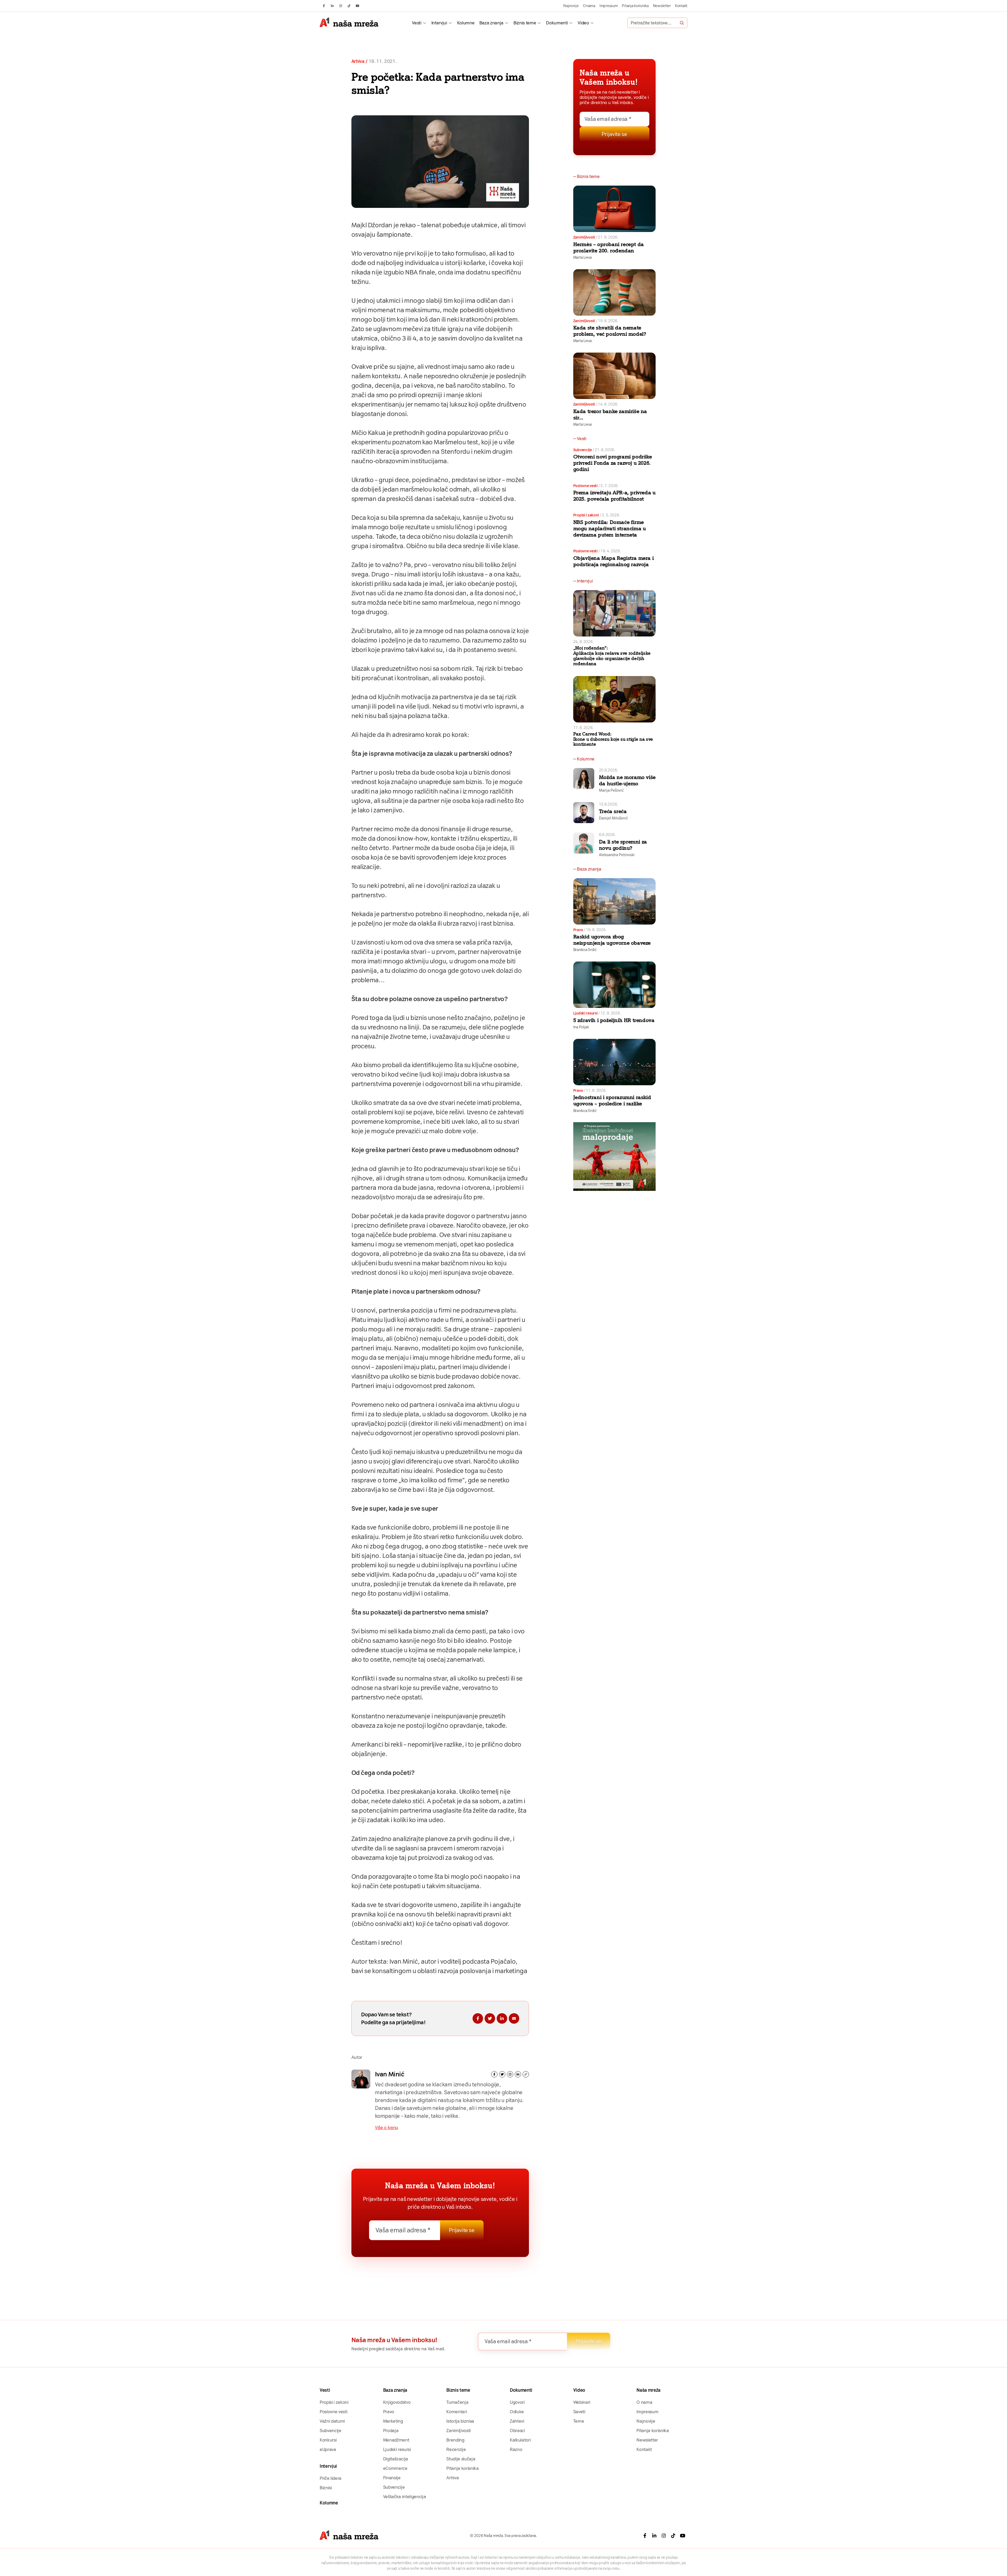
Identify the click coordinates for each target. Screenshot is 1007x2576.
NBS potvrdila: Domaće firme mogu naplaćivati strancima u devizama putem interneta (610, 528)
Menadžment (396, 2440)
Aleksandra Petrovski (617, 855)
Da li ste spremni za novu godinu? (623, 845)
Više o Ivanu (387, 2127)
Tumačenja (457, 2402)
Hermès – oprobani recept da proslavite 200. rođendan (609, 247)
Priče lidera (331, 2478)
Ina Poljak (581, 1027)
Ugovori (517, 2402)
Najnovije (571, 6)
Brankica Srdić (585, 950)
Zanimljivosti (584, 237)
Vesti (417, 23)
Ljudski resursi (585, 1013)
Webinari (582, 2402)
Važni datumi (332, 2421)
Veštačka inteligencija (405, 2497)
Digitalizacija (396, 2459)
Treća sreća (613, 811)
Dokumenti (557, 23)
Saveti (579, 2412)
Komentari (457, 2412)
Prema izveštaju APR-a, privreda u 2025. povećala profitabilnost (614, 496)
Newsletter (662, 6)
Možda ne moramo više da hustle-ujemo (627, 780)
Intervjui (439, 23)
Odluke (517, 2412)
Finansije (392, 2478)
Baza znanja (491, 23)
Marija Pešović (611, 790)
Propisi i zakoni (586, 515)
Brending (455, 2440)
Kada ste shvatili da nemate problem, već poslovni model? (610, 331)
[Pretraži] (682, 23)
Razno (516, 2449)
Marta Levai (583, 257)
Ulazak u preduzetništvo (385, 669)
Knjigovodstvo (397, 2402)
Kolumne (466, 23)
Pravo (578, 930)
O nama (589, 6)
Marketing (393, 2421)
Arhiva (358, 61)
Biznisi (326, 2488)
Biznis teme (525, 23)
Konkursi (328, 2440)
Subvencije (583, 450)
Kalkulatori (520, 2440)
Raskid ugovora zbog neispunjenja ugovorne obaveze (612, 940)
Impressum (609, 6)
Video (583, 23)
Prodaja (391, 2431)
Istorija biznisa (460, 2421)
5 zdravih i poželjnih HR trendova (614, 1020)
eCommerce (395, 2468)
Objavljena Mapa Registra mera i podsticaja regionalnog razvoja (614, 561)
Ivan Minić (390, 2074)
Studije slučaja (461, 2459)
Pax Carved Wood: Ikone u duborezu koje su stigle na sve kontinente (613, 739)
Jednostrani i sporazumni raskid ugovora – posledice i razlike (612, 1100)
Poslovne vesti (585, 486)
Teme (579, 2421)
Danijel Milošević (613, 818)
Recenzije (456, 2449)
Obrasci (517, 2431)
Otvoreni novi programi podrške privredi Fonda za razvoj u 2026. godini (613, 463)
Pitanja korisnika (635, 6)
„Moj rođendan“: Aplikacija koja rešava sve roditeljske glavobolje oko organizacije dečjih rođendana (612, 656)
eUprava (328, 2449)
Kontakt (681, 6)
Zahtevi (517, 2421)
